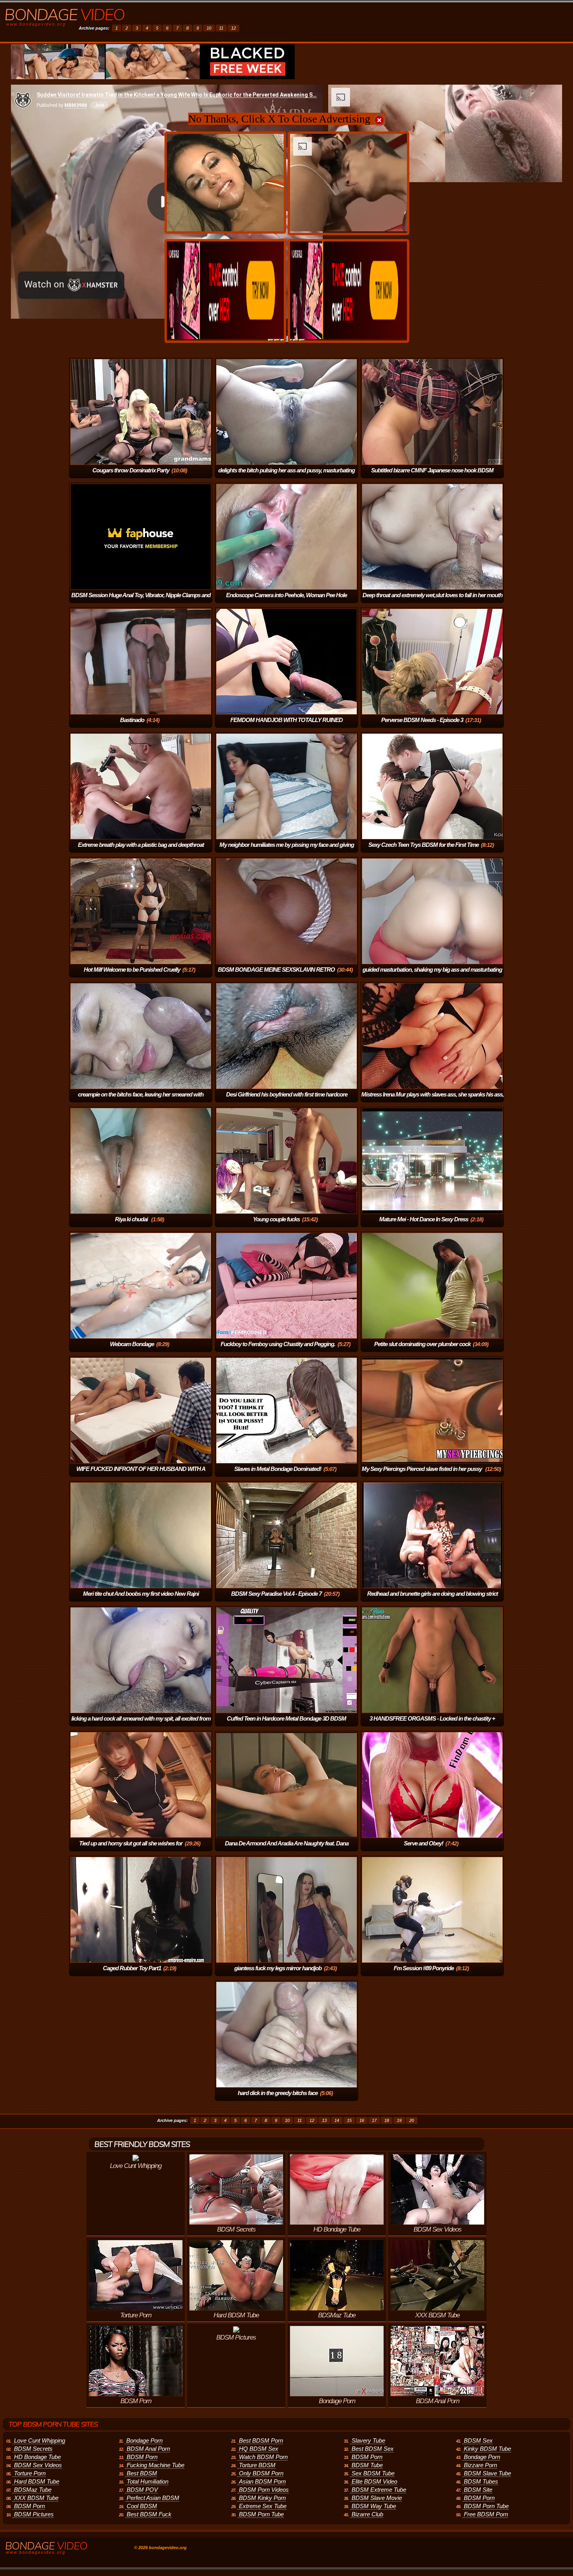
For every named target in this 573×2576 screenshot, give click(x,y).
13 (324, 2120)
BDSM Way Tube (374, 2506)
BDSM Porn (29, 2506)
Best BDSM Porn (261, 2440)
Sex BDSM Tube (373, 2473)
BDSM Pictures (34, 2514)
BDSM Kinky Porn (262, 2498)
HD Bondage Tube (37, 2457)
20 (412, 2120)
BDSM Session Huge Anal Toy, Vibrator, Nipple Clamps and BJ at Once (141, 601)
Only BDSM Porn (261, 2473)
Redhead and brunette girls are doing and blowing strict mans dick (432, 1599)
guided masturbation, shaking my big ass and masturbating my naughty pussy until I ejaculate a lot (432, 975)
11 (221, 28)
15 (349, 2120)
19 (399, 2120)
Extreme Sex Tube (263, 2506)
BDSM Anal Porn (148, 2449)
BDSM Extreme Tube (379, 2490)
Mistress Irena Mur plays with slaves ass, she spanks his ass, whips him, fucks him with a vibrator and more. (432, 1100)
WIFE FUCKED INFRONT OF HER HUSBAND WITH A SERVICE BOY (141, 1474)
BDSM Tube (367, 2465)
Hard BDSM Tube (37, 2481)
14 (337, 2120)
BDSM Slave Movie (377, 2498)
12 (233, 28)
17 (374, 2120)
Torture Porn (30, 2473)
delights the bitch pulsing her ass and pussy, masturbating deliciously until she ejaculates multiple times (286, 476)
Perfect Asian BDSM (153, 2498)
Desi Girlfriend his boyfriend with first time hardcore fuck (287, 1100)
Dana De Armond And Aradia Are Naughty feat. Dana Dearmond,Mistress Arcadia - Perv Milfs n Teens (285, 1849)
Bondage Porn (144, 2440)
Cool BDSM (142, 2506)
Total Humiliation (148, 2481)
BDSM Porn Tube (261, 2514)
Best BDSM (142, 2473)
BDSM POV (142, 2490)
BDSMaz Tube (33, 2490)
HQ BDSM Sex (259, 2449)
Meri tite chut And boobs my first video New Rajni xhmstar (141, 1599)
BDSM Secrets (33, 2449)
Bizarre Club (367, 2514)
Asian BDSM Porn (262, 2481)
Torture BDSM (257, 2465)
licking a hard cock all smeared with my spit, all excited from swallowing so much (141, 1724)
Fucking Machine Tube (156, 2465)
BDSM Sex (478, 2440)
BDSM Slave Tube (487, 2473)
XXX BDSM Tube (36, 2498)
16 (362, 2120)
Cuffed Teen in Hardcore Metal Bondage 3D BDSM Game (286, 1724)
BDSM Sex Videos (38, 2465)
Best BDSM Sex (373, 2449)
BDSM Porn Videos (264, 2490)
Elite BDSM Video (374, 2481)
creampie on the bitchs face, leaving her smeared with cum (141, 1100)
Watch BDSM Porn (263, 2457)
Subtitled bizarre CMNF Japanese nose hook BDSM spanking (432, 476)
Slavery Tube (368, 2440)
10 (209, 28)
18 (387, 2120)
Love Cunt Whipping (40, 2440)
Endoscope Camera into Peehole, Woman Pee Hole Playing (286, 601)
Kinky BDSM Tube (487, 2449)
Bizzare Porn (480, 2465)
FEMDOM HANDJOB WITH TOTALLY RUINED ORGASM (286, 725)
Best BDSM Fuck (149, 2514)
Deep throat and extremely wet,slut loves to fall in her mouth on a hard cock (432, 601)
